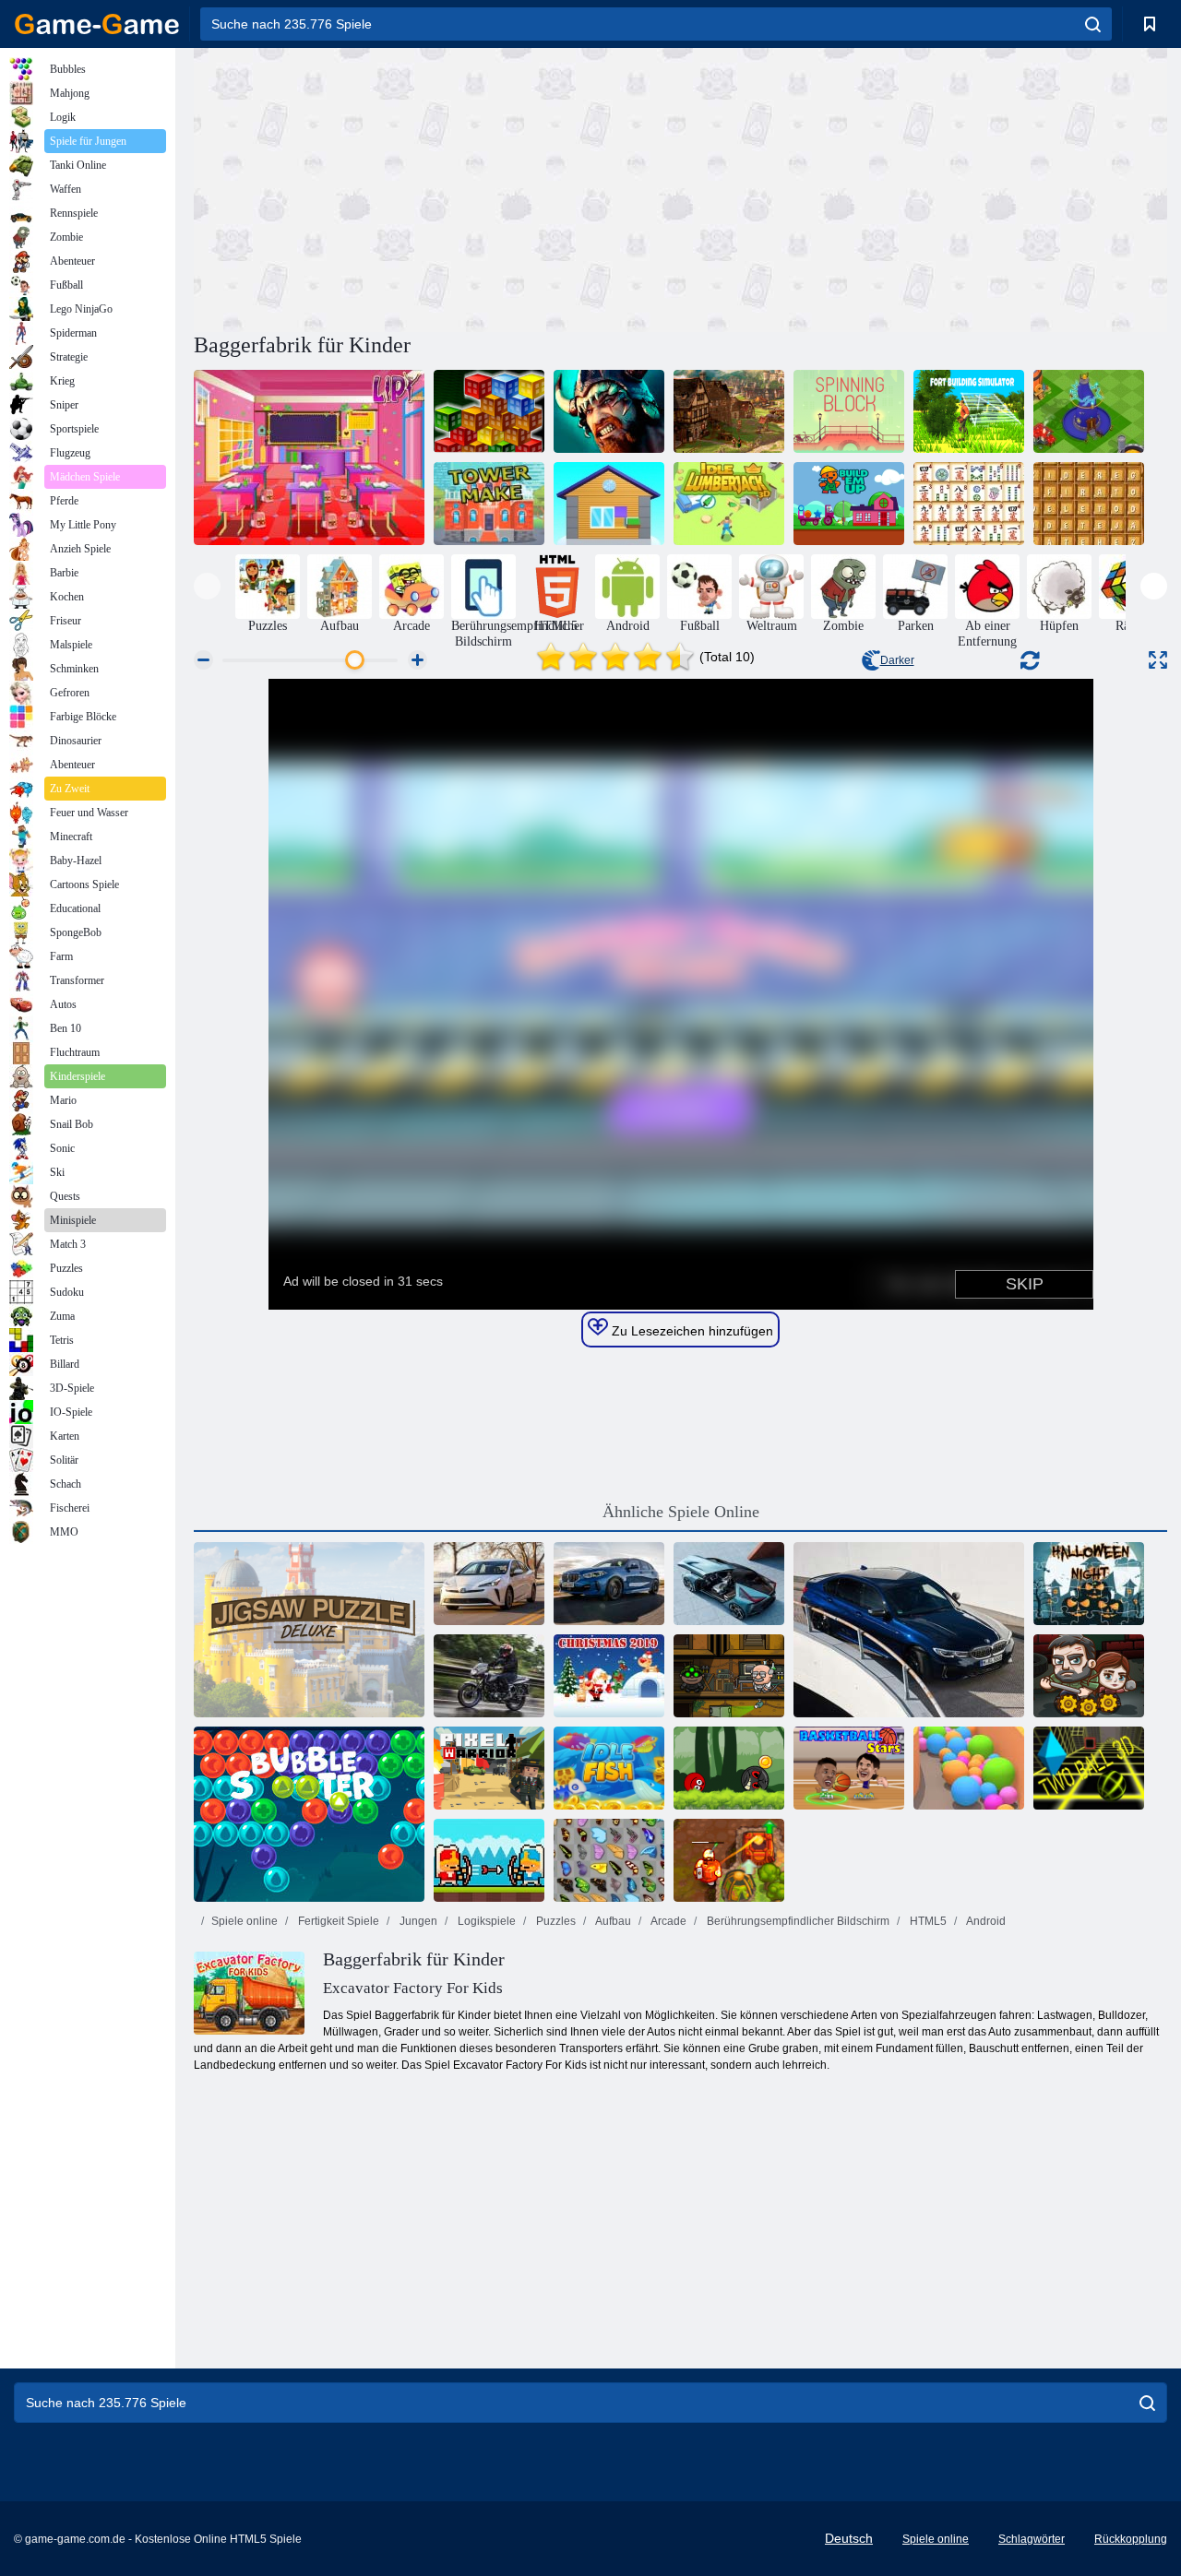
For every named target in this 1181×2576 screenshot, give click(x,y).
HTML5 (927, 1921)
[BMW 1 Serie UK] (609, 1584)
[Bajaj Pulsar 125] (489, 1676)
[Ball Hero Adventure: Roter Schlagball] (729, 1768)
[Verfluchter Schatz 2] (729, 1860)
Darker (897, 660)
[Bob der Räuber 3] (729, 1676)
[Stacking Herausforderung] (489, 411)
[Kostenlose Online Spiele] (97, 24)
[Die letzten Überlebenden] (1089, 1676)
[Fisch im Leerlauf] (609, 1768)
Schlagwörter (1032, 2539)
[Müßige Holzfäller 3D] (729, 504)
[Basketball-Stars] (849, 1768)
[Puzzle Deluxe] (309, 1630)
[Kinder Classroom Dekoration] (309, 457)
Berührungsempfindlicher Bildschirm (797, 1921)
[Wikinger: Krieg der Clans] (609, 411)
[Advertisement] (437, 187)
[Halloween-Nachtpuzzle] (1089, 1584)
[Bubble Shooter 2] (309, 1814)
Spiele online (245, 1921)
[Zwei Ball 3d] (1089, 1768)
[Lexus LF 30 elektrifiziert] (729, 1584)
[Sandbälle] (969, 1768)
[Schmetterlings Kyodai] (609, 1860)
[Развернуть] (1158, 660)
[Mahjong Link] (969, 504)
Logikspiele (485, 1921)
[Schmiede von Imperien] (729, 411)
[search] (1093, 24)
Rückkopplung (1131, 2539)
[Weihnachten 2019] (609, 1676)
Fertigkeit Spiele (337, 1921)
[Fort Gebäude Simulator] (969, 411)
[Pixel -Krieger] (489, 1768)
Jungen (417, 1921)
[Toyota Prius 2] (489, 1584)
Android (985, 1921)
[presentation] (207, 586)
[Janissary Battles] (489, 1860)
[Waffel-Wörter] (1089, 504)
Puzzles (555, 1921)
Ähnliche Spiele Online (681, 1512)
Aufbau (612, 1921)
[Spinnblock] (849, 411)
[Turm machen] (489, 504)
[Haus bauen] (609, 504)
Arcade (668, 1921)
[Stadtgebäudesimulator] (1089, 411)
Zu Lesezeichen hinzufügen (691, 1331)
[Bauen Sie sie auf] (849, 504)
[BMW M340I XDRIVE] (909, 1630)
